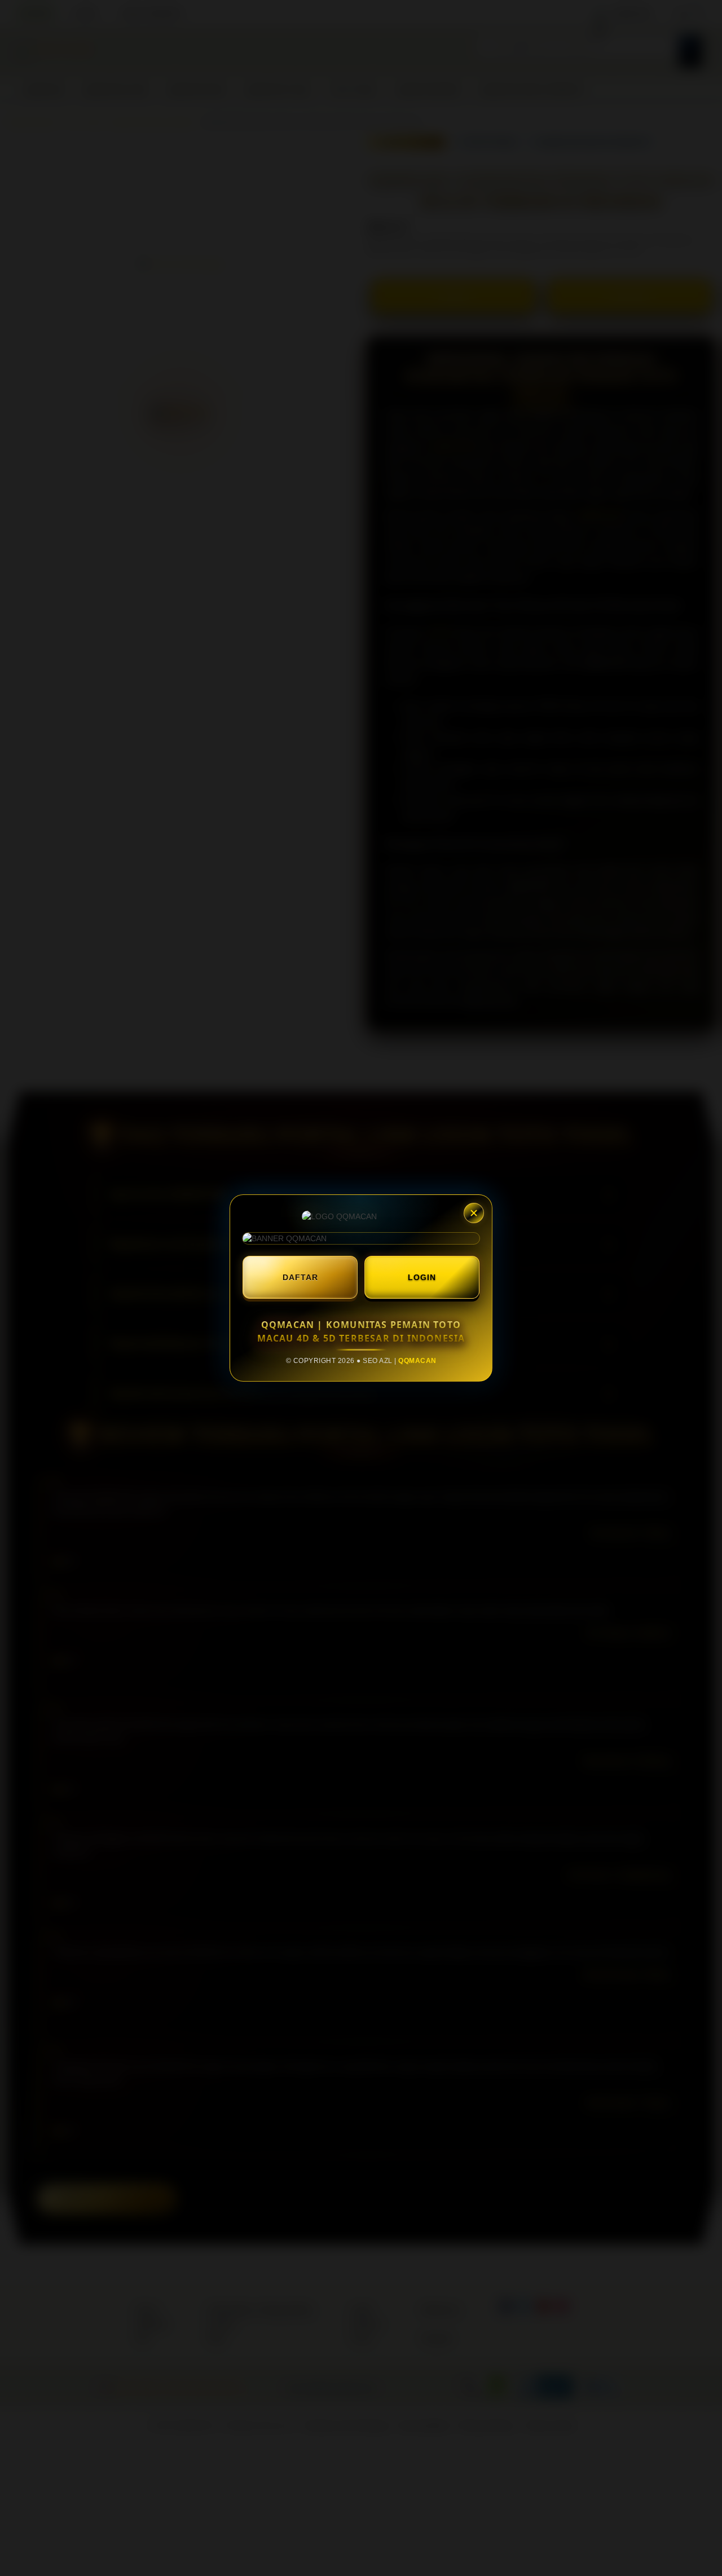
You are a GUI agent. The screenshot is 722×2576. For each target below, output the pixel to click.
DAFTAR (300, 1277)
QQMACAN (417, 1361)
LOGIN (422, 1277)
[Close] (474, 1213)
